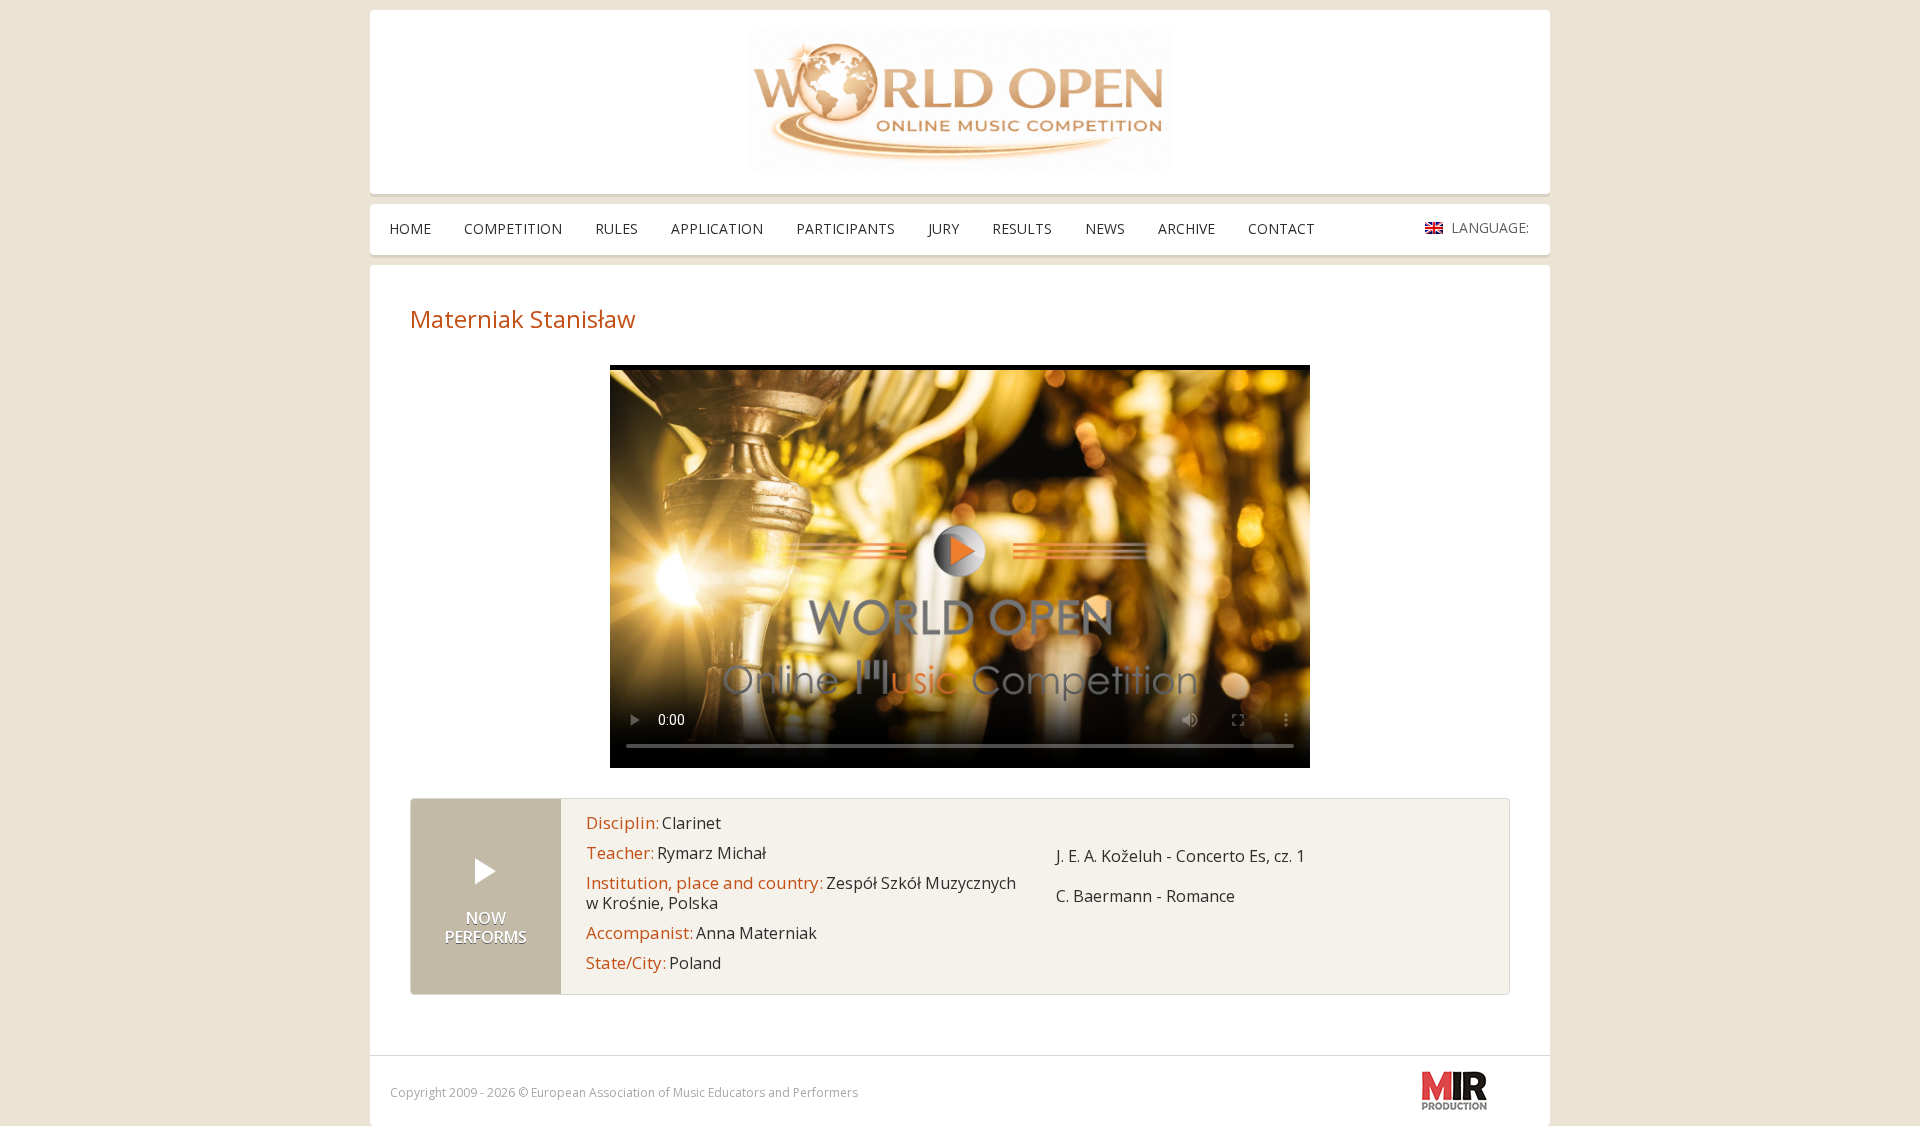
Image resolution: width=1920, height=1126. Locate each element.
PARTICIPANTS (845, 228)
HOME (410, 228)
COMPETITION (513, 228)
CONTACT (1281, 228)
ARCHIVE (1186, 228)
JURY (943, 228)
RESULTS (1022, 228)
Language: (1492, 227)
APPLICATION (717, 228)
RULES (616, 228)
